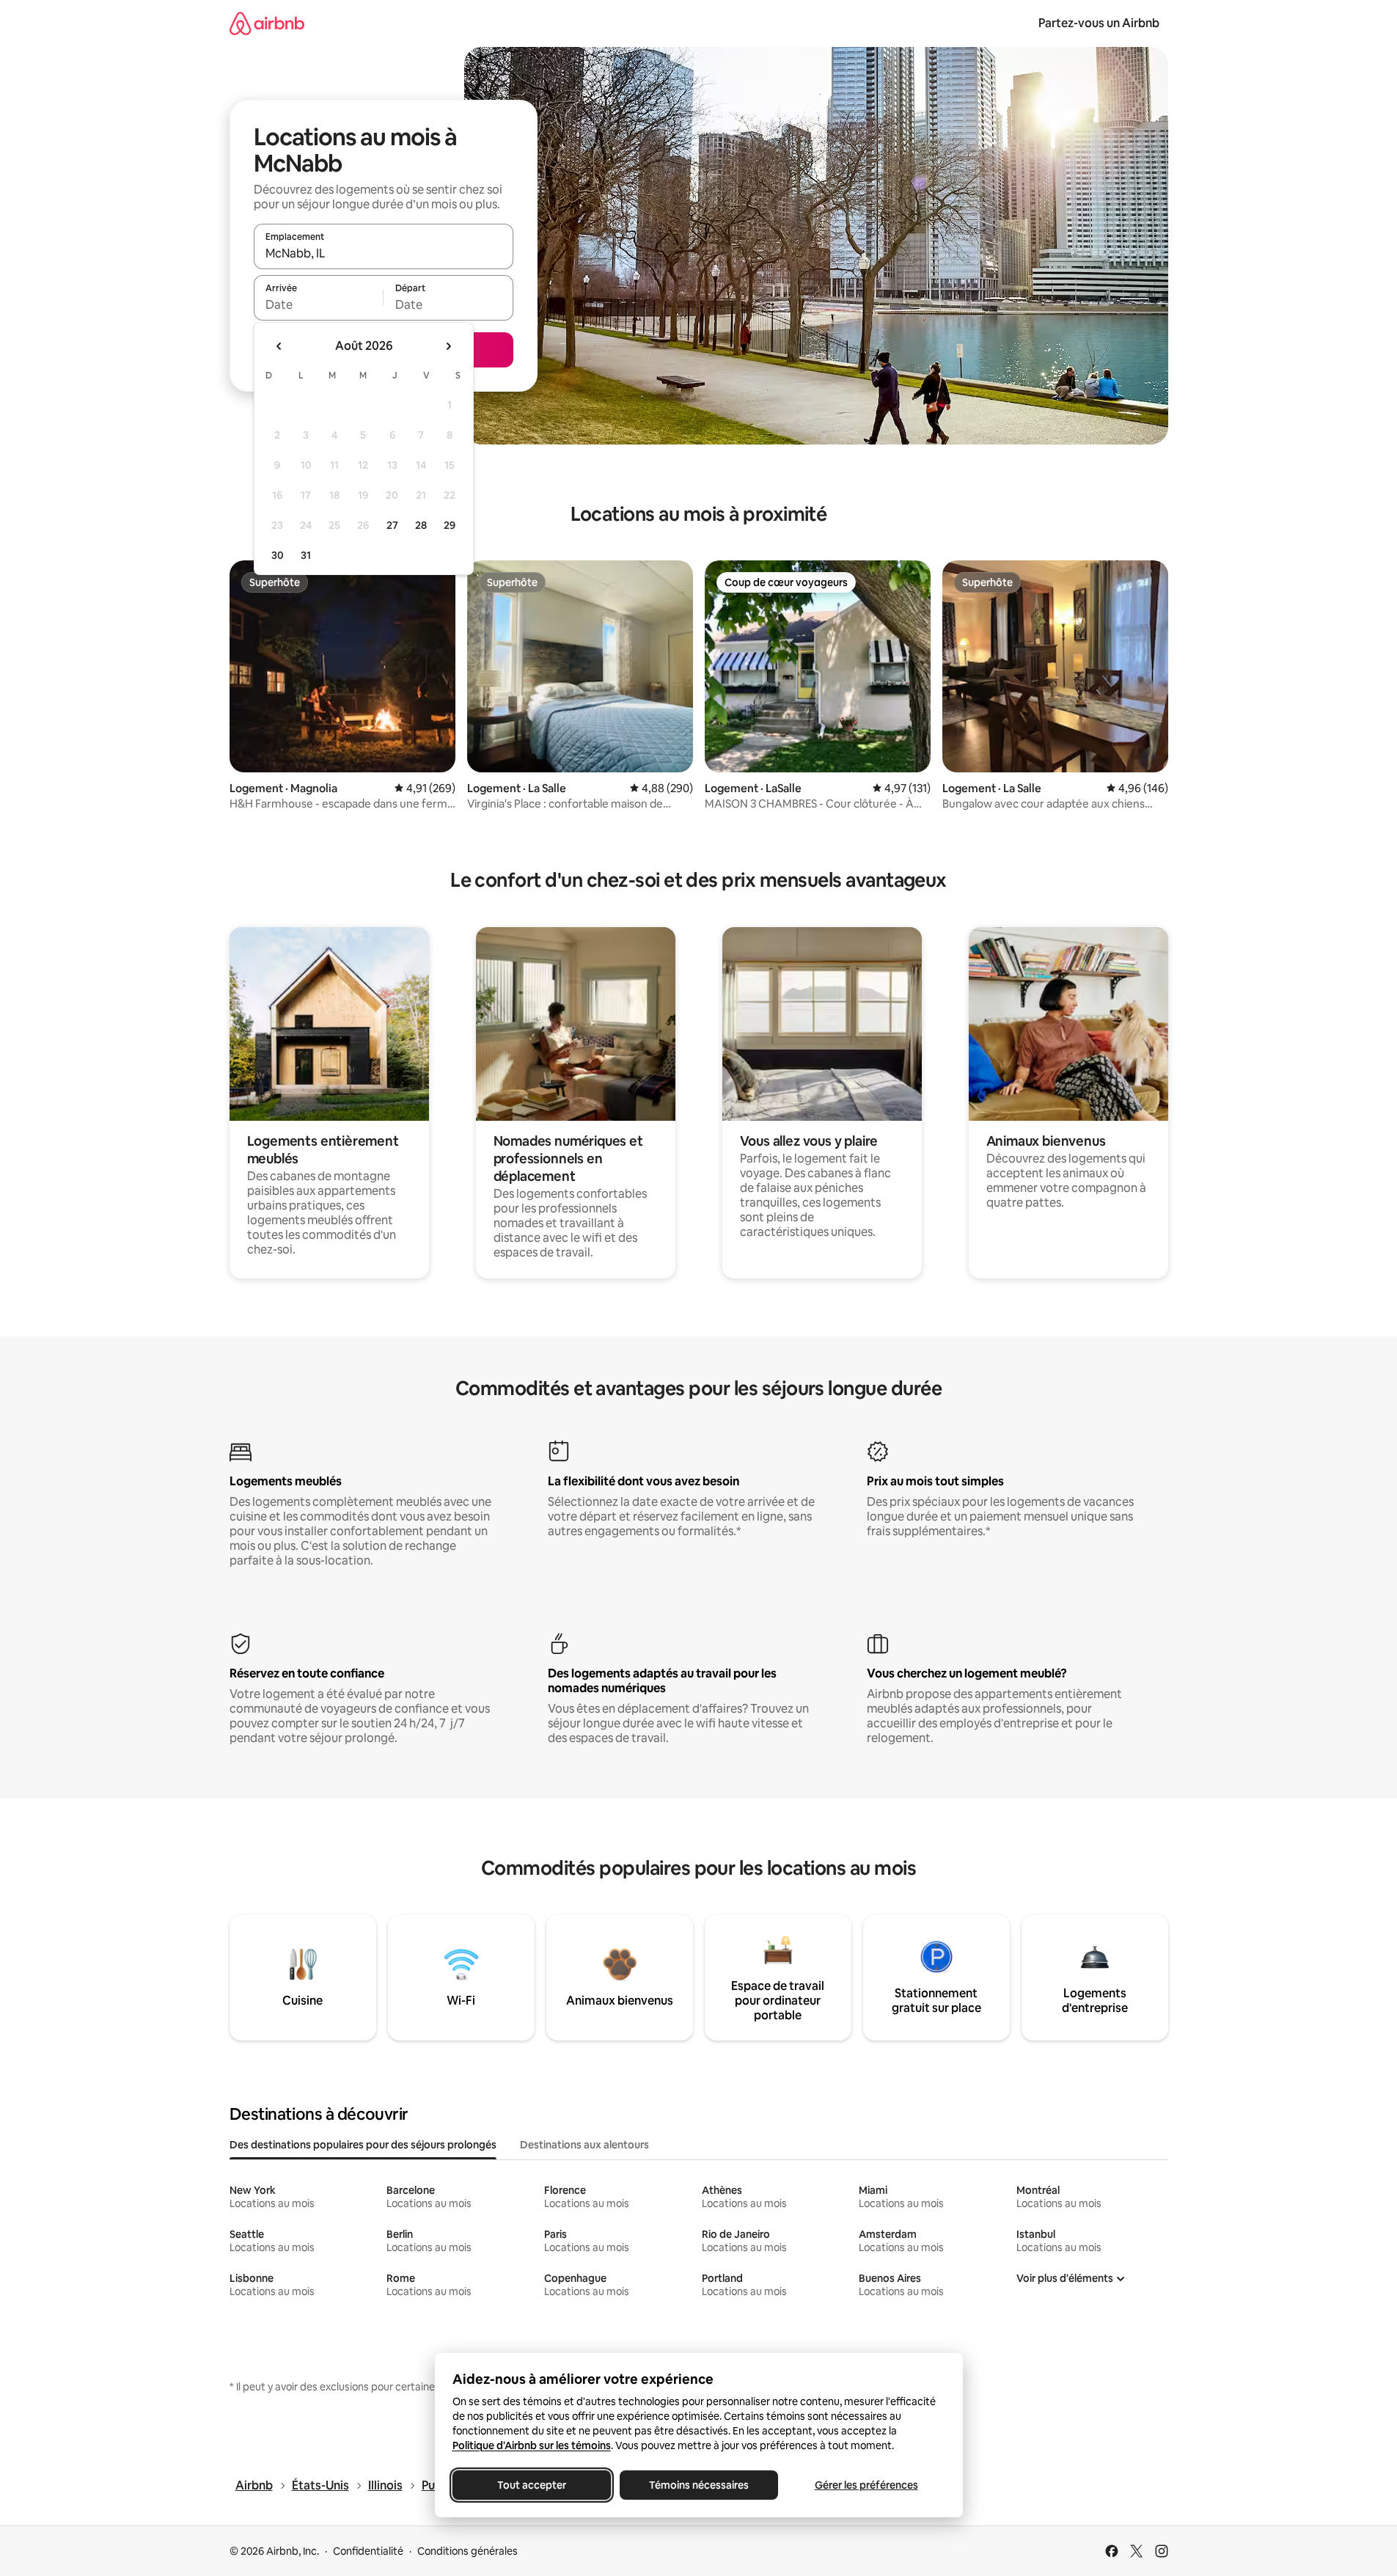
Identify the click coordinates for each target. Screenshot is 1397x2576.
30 (278, 555)
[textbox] (319, 304)
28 (421, 525)
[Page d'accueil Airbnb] (267, 23)
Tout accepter (532, 2485)
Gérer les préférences (866, 2485)
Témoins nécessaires (699, 2485)
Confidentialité (368, 2551)
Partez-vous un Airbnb (1099, 23)
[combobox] (384, 253)
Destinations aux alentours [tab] (584, 2145)
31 (306, 555)
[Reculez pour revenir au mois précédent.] (279, 346)
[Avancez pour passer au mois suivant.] (448, 346)
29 (450, 525)
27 (392, 525)
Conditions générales (467, 2551)
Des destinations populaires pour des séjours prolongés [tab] (363, 2145)
